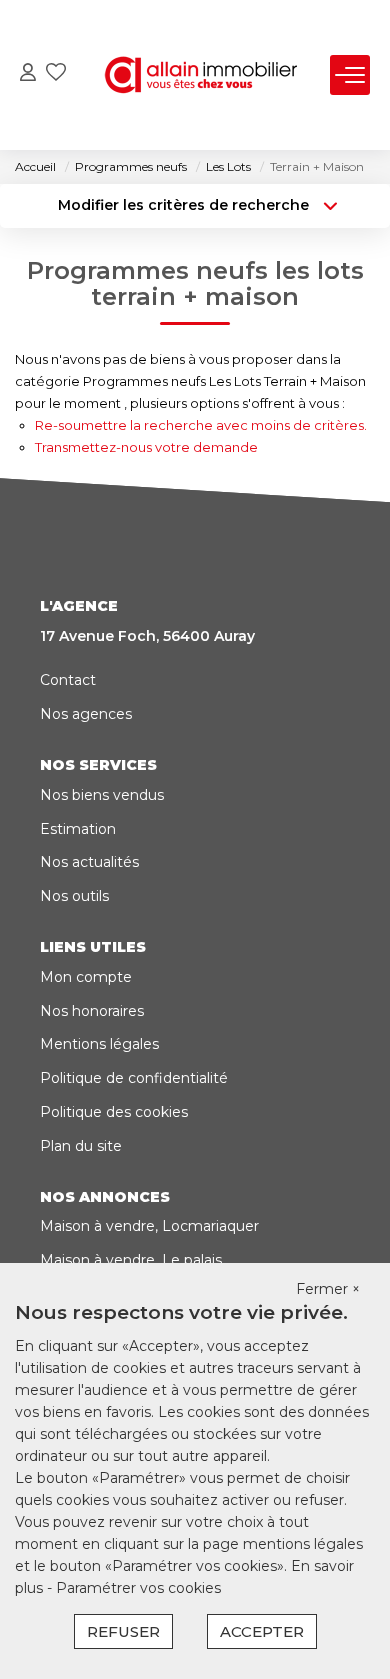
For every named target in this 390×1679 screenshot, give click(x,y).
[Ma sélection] (56, 74)
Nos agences (86, 714)
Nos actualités (89, 862)
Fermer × (328, 1289)
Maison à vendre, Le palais (131, 1260)
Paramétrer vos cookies (138, 1588)
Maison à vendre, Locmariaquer (149, 1226)
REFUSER (123, 1631)
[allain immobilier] (201, 75)
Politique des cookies (114, 1112)
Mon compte (86, 977)
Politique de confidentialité (134, 1078)
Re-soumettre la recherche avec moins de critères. (201, 425)
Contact (68, 680)
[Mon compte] (28, 74)
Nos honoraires (92, 1011)
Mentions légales (99, 1044)
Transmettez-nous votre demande (146, 447)
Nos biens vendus (102, 795)
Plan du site (81, 1146)
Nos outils (74, 896)
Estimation (78, 829)
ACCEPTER (262, 1631)
